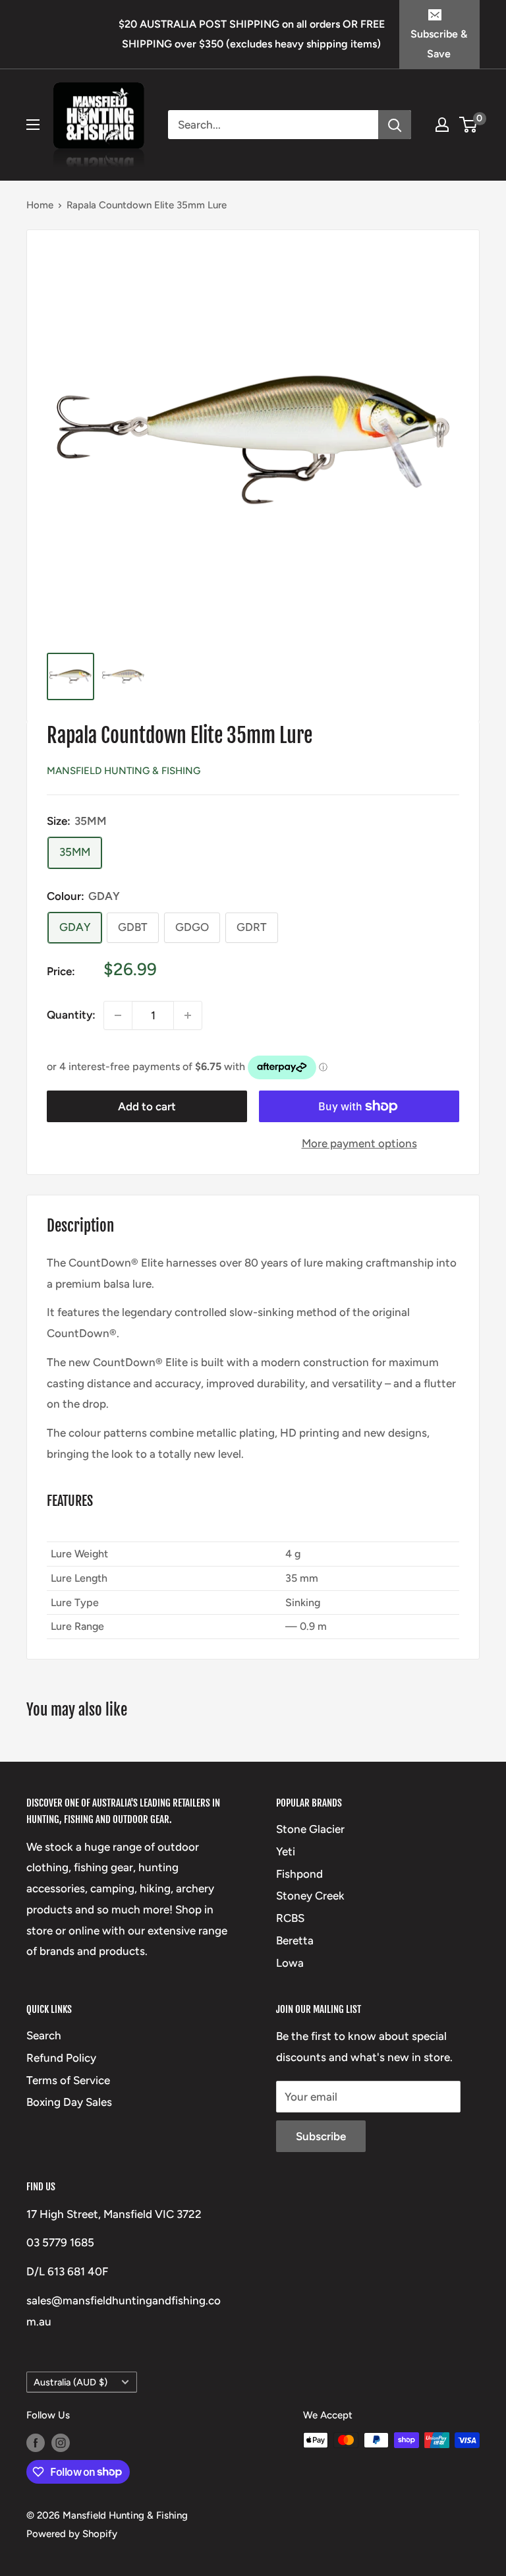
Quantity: (71, 1015)
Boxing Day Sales (69, 2102)
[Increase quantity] (188, 1015)
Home (40, 205)
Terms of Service (68, 2080)
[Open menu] (33, 125)
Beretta (295, 1940)
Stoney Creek (310, 1896)
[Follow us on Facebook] (36, 2442)
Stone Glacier (310, 1829)
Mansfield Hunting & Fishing (124, 771)
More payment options (359, 1143)
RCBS (290, 1918)
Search (44, 2035)
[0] (469, 125)
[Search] (395, 125)
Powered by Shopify (72, 2534)
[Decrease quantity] (118, 1015)
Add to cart (147, 1106)
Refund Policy (61, 2058)
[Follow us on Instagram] (61, 2442)
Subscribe (321, 2136)
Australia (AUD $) (70, 2382)
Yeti (286, 1851)
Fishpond (299, 1874)
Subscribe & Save (439, 44)
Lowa (290, 1963)
